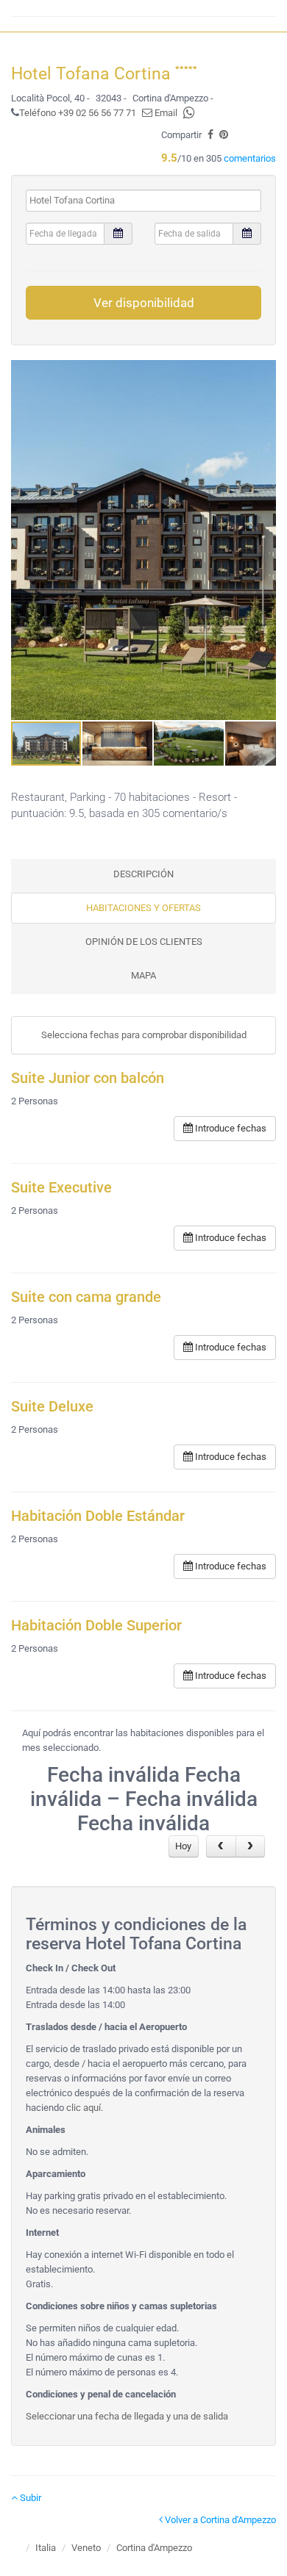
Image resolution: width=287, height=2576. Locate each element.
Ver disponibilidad (144, 303)
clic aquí (84, 2108)
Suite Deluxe (52, 1407)
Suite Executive (61, 1188)
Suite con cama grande (86, 1297)
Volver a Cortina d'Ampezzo (219, 2520)
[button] (263, 540)
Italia (46, 2548)
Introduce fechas (230, 1128)
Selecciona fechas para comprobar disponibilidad (144, 1035)
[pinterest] (224, 135)
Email (165, 113)
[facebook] (210, 135)
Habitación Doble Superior (96, 1626)
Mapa (143, 975)
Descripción (143, 874)
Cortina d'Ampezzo (154, 2548)
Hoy (183, 1846)
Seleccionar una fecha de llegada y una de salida (127, 2416)
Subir (29, 2498)
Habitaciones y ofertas (143, 908)
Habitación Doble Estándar (98, 1516)
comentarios (250, 158)
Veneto (86, 2548)
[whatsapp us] (189, 113)
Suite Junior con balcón (88, 1078)
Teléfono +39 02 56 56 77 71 (78, 113)
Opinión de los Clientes (144, 942)
